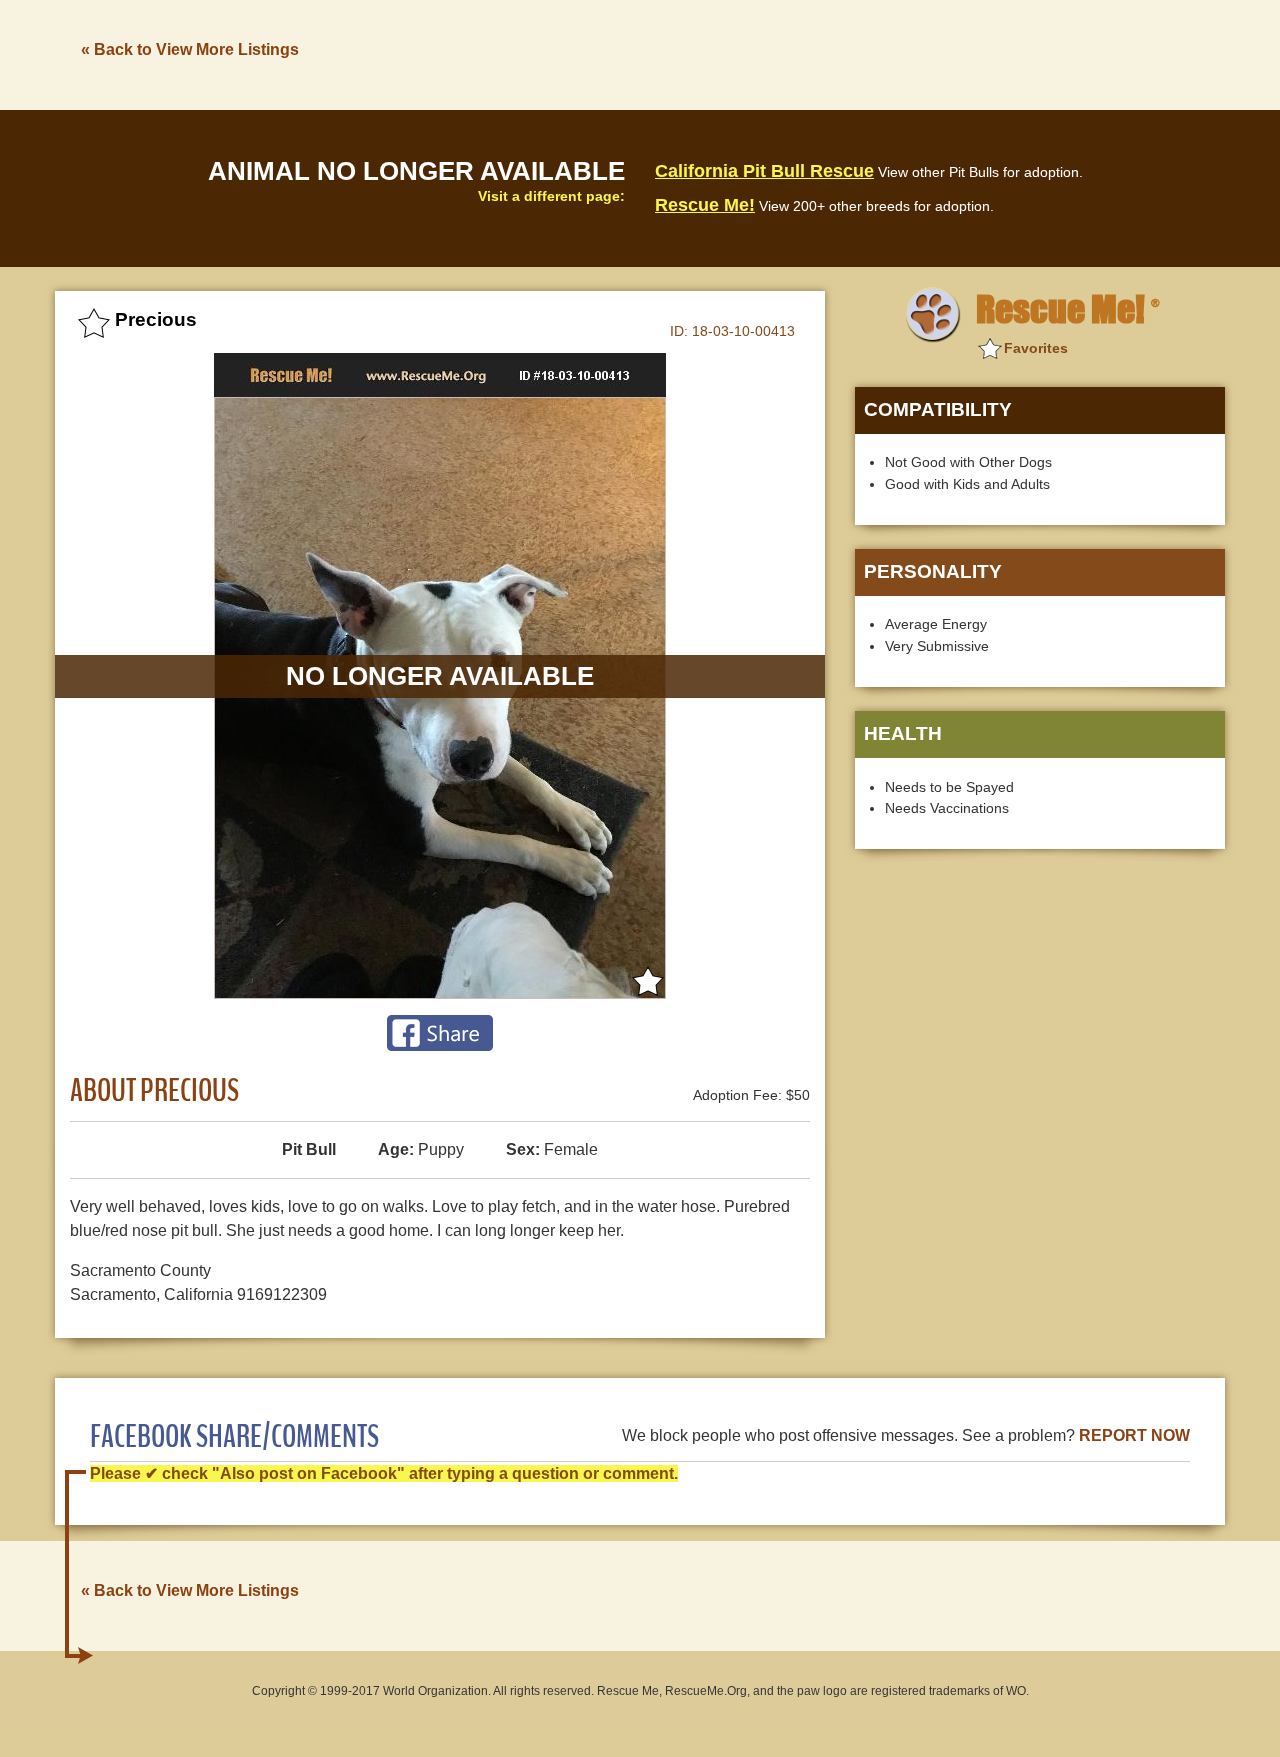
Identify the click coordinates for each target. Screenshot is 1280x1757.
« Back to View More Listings (190, 49)
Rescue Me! (705, 205)
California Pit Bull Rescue (764, 171)
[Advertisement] (861, 53)
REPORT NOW (1134, 1435)
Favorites (1036, 348)
